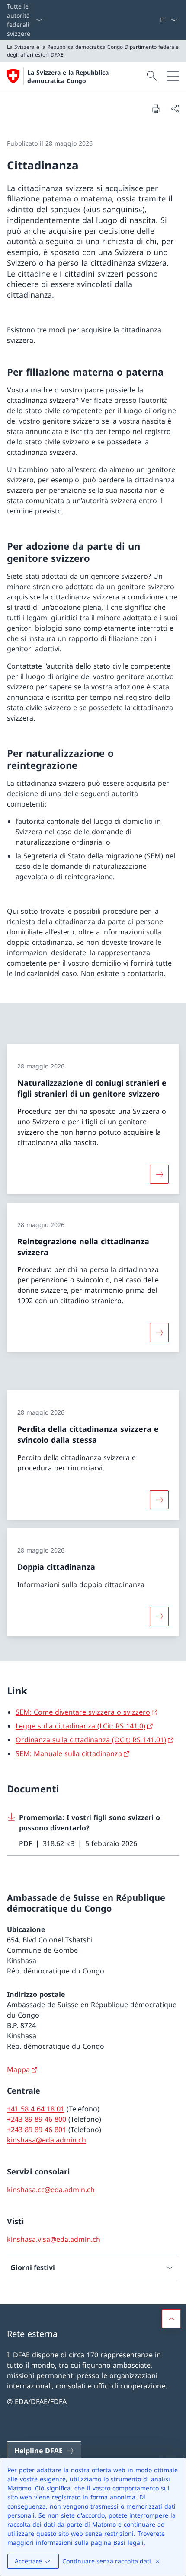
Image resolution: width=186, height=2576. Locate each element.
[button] (171, 2319)
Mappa (18, 2069)
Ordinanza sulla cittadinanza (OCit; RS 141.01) (91, 1740)
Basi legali (128, 2543)
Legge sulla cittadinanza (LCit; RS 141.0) (80, 1726)
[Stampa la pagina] (156, 108)
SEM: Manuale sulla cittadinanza (69, 1753)
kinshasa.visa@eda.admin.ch (54, 2239)
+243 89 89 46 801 (37, 2130)
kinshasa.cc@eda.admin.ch (51, 2190)
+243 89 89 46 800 (37, 2119)
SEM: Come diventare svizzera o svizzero (83, 1712)
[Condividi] (175, 108)
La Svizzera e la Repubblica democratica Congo (68, 77)
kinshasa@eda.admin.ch (46, 2140)
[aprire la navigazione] (173, 76)
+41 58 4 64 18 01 (36, 2109)
